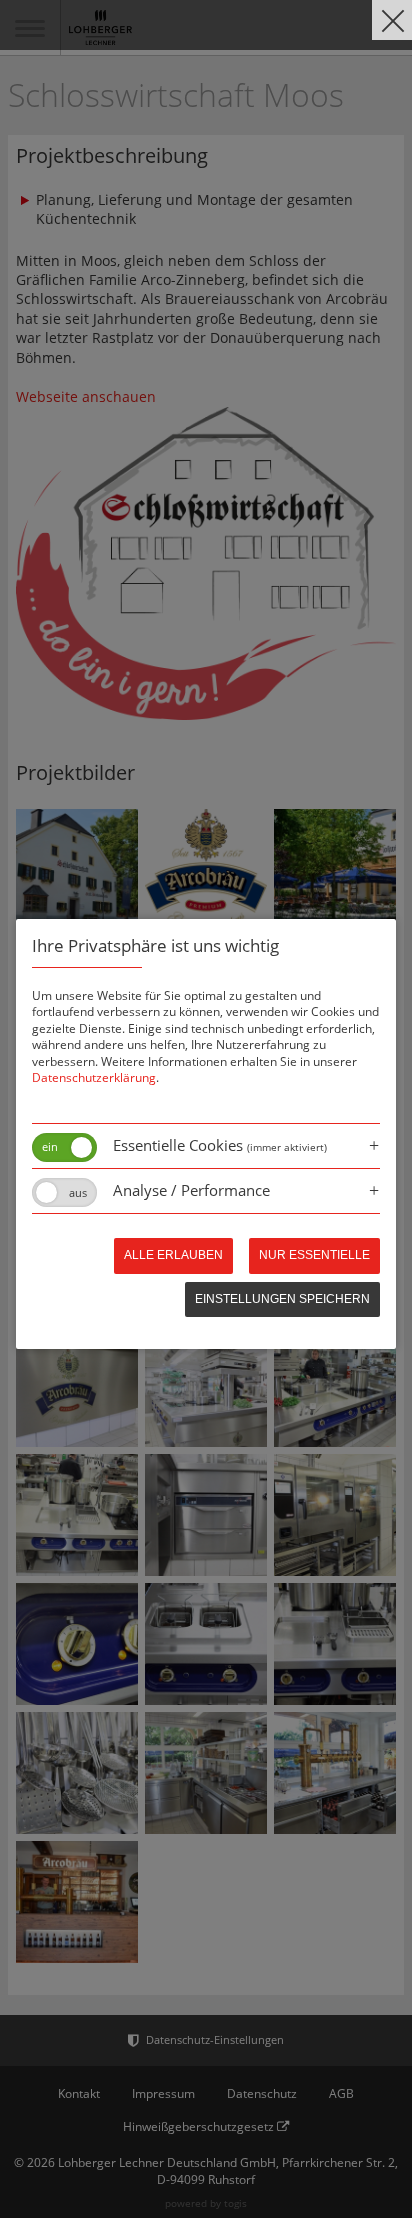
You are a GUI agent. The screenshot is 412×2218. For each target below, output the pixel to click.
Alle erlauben (173, 1255)
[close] (392, 20)
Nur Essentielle (314, 1255)
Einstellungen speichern (282, 1299)
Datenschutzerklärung (94, 1077)
